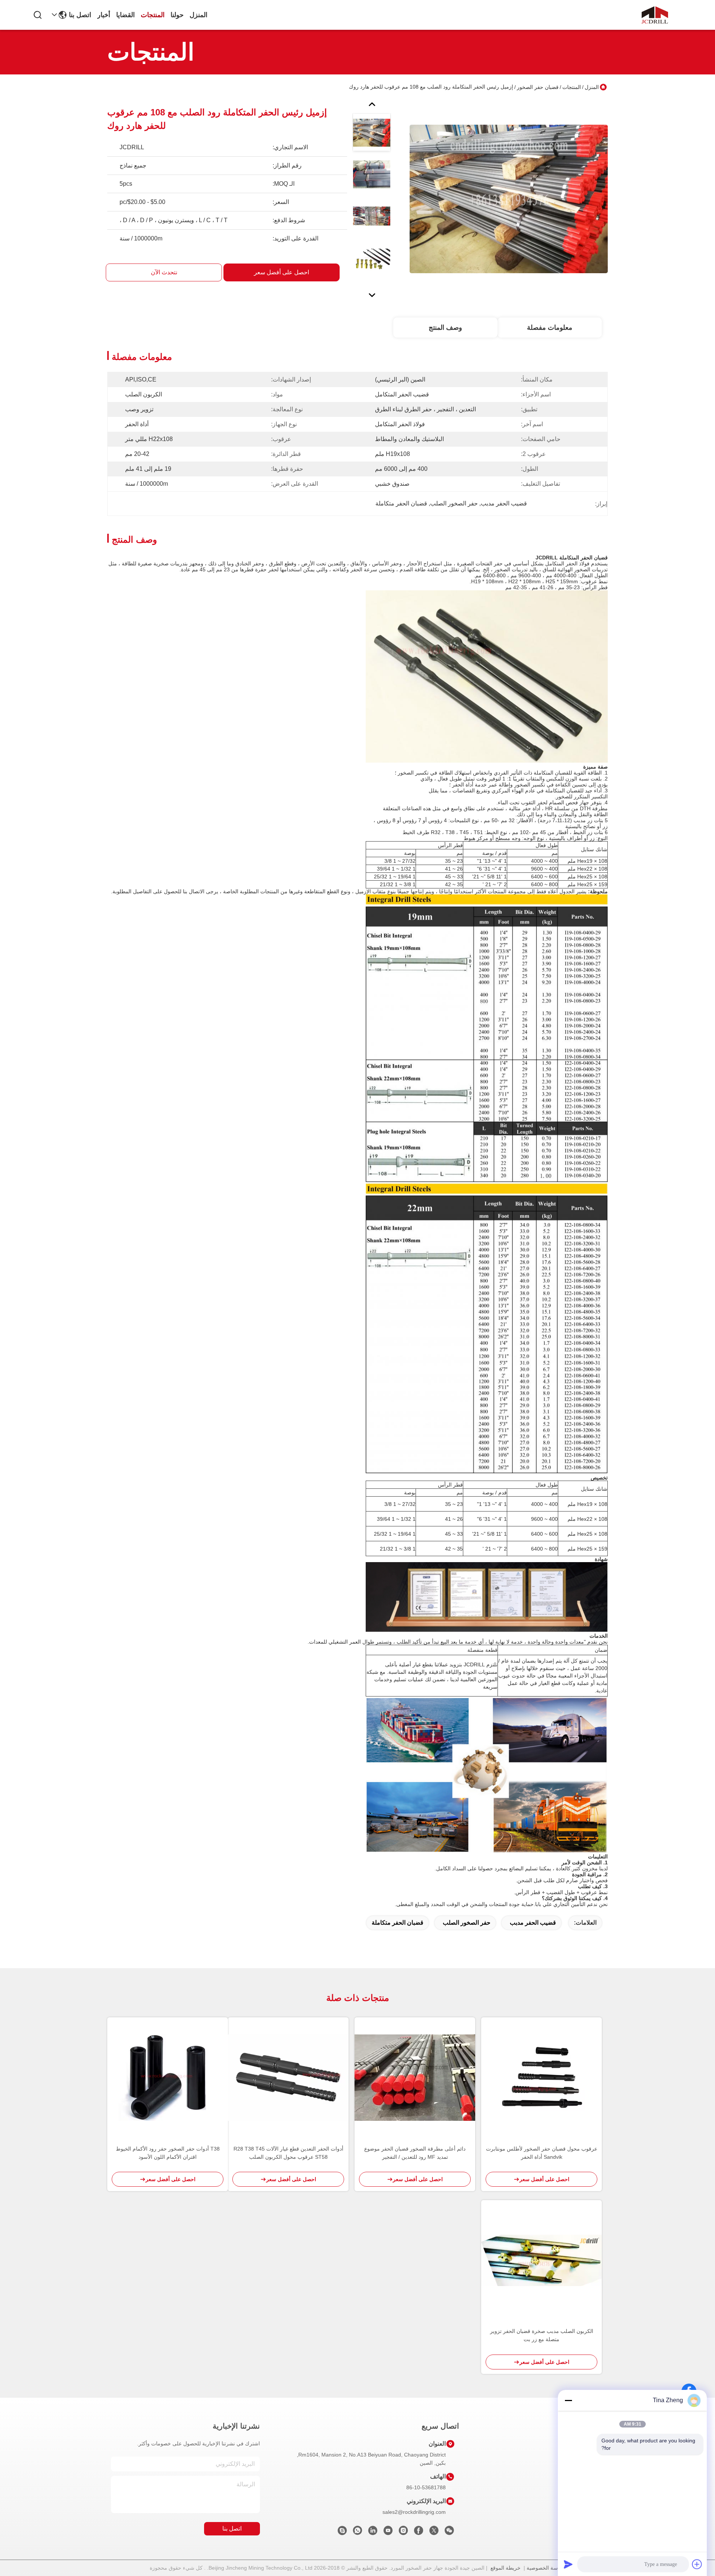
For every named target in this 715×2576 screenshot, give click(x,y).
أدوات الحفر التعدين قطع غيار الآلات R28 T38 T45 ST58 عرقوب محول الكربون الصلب (288, 2153)
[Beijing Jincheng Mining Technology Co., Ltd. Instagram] (403, 2532)
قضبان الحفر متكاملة (398, 1923)
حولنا (177, 15)
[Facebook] (419, 2532)
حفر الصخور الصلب (467, 1923)
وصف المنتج (445, 328)
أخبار (104, 15)
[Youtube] (388, 2532)
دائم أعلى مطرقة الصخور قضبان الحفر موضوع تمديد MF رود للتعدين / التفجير (415, 2153)
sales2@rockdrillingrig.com (414, 2512)
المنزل (198, 15)
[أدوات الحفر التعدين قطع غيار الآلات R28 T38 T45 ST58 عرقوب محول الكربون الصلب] (288, 2078)
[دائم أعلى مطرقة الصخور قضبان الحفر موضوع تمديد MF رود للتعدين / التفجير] (415, 2077)
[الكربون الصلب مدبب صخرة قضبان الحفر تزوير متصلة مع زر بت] (541, 2261)
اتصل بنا (80, 15)
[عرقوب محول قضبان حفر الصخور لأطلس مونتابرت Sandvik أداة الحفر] (541, 2078)
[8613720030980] (357, 2532)
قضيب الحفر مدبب (533, 1923)
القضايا (125, 15)
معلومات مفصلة (550, 328)
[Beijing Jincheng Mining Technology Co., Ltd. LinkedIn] (373, 2532)
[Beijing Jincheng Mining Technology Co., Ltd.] (655, 15)
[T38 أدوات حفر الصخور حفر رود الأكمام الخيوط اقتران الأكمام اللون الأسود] (168, 2077)
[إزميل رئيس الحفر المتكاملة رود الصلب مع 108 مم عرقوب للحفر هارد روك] (509, 199)
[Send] (568, 2564)
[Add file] (697, 2564)
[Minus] (568, 2400)
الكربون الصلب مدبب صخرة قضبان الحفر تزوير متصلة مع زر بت (542, 2335)
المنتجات (153, 15)
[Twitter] (434, 2532)
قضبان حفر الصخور (538, 87)
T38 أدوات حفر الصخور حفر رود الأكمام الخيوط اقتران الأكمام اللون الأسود (168, 2153)
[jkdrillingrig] (342, 2532)
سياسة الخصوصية (546, 2568)
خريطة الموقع (506, 2568)
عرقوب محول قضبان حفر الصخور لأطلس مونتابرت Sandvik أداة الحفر (542, 2153)
